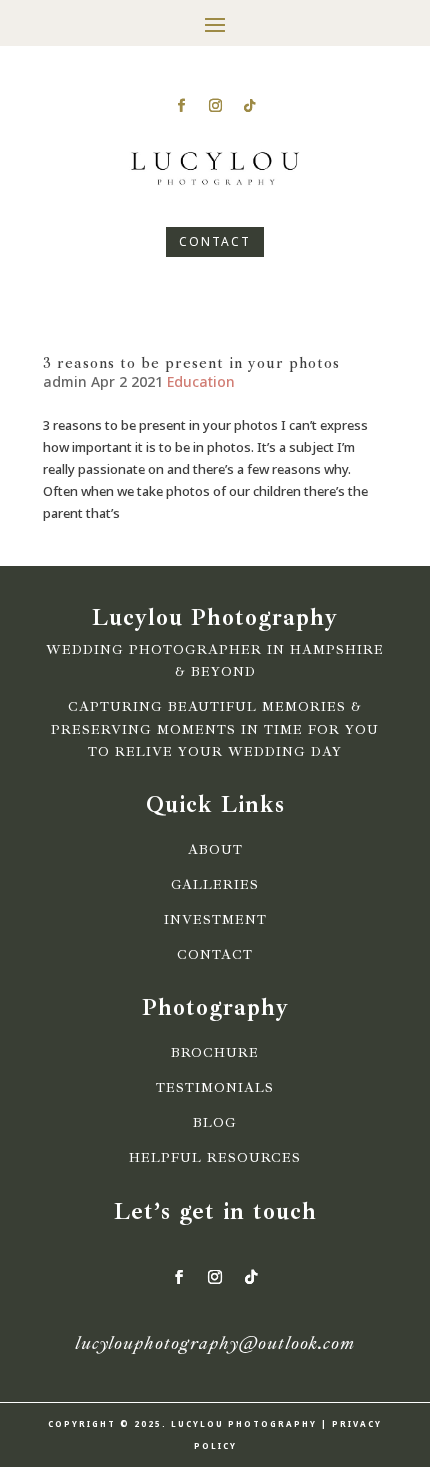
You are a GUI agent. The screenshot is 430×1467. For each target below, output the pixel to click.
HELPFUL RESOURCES (215, 1158)
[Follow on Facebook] (181, 106)
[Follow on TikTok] (249, 106)
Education (201, 381)
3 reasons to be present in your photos (191, 363)
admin (65, 381)
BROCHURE (215, 1053)
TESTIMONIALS (215, 1088)
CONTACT (215, 241)
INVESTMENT (215, 920)
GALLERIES (215, 885)
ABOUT (215, 850)
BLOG (215, 1123)
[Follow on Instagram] (215, 106)
